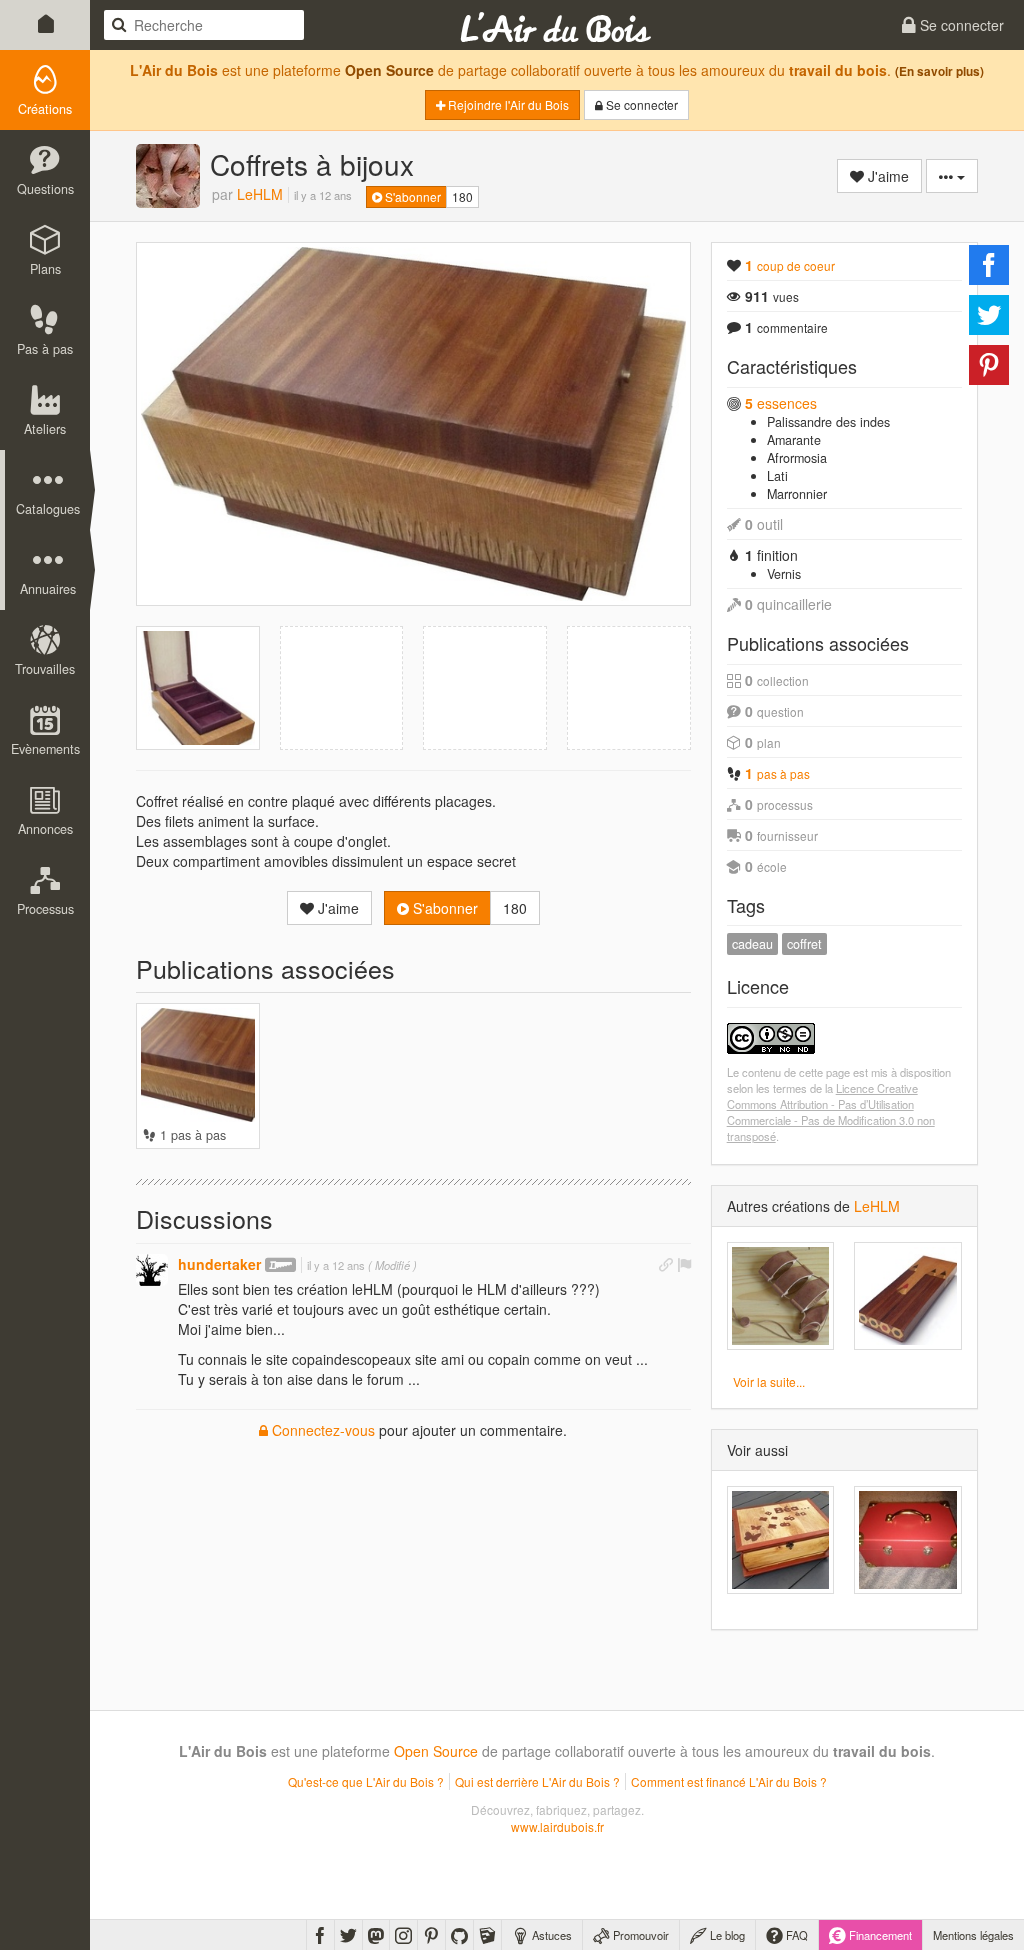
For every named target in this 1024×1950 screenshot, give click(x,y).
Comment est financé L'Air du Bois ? (729, 1781)
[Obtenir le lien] (666, 1264)
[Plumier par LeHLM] (908, 1296)
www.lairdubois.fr (557, 1826)
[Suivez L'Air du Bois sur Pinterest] (431, 1935)
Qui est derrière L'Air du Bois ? (537, 1781)
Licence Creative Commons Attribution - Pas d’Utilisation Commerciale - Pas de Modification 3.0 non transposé (831, 1112)
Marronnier (797, 494)
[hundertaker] (152, 1270)
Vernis (784, 574)
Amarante (794, 440)
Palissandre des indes (828, 422)
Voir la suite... (769, 1381)
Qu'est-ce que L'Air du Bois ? (366, 1781)
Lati (777, 476)
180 (462, 196)
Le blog (726, 1935)
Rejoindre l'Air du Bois (507, 104)
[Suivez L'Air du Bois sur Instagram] (403, 1935)
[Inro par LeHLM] (781, 1296)
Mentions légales (973, 1935)
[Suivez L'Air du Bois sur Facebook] (320, 1935)
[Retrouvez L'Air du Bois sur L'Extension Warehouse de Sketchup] (487, 1935)
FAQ (795, 1935)
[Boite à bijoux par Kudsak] (908, 1540)
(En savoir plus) (939, 71)
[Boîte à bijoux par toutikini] (781, 1540)
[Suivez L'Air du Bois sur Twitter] (348, 1935)
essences (781, 403)
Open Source (389, 70)
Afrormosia (797, 458)
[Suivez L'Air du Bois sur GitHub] (459, 1935)
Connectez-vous (321, 1430)
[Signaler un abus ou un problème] (684, 1264)
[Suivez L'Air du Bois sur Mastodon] (376, 1935)
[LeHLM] (168, 176)
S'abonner (411, 196)
